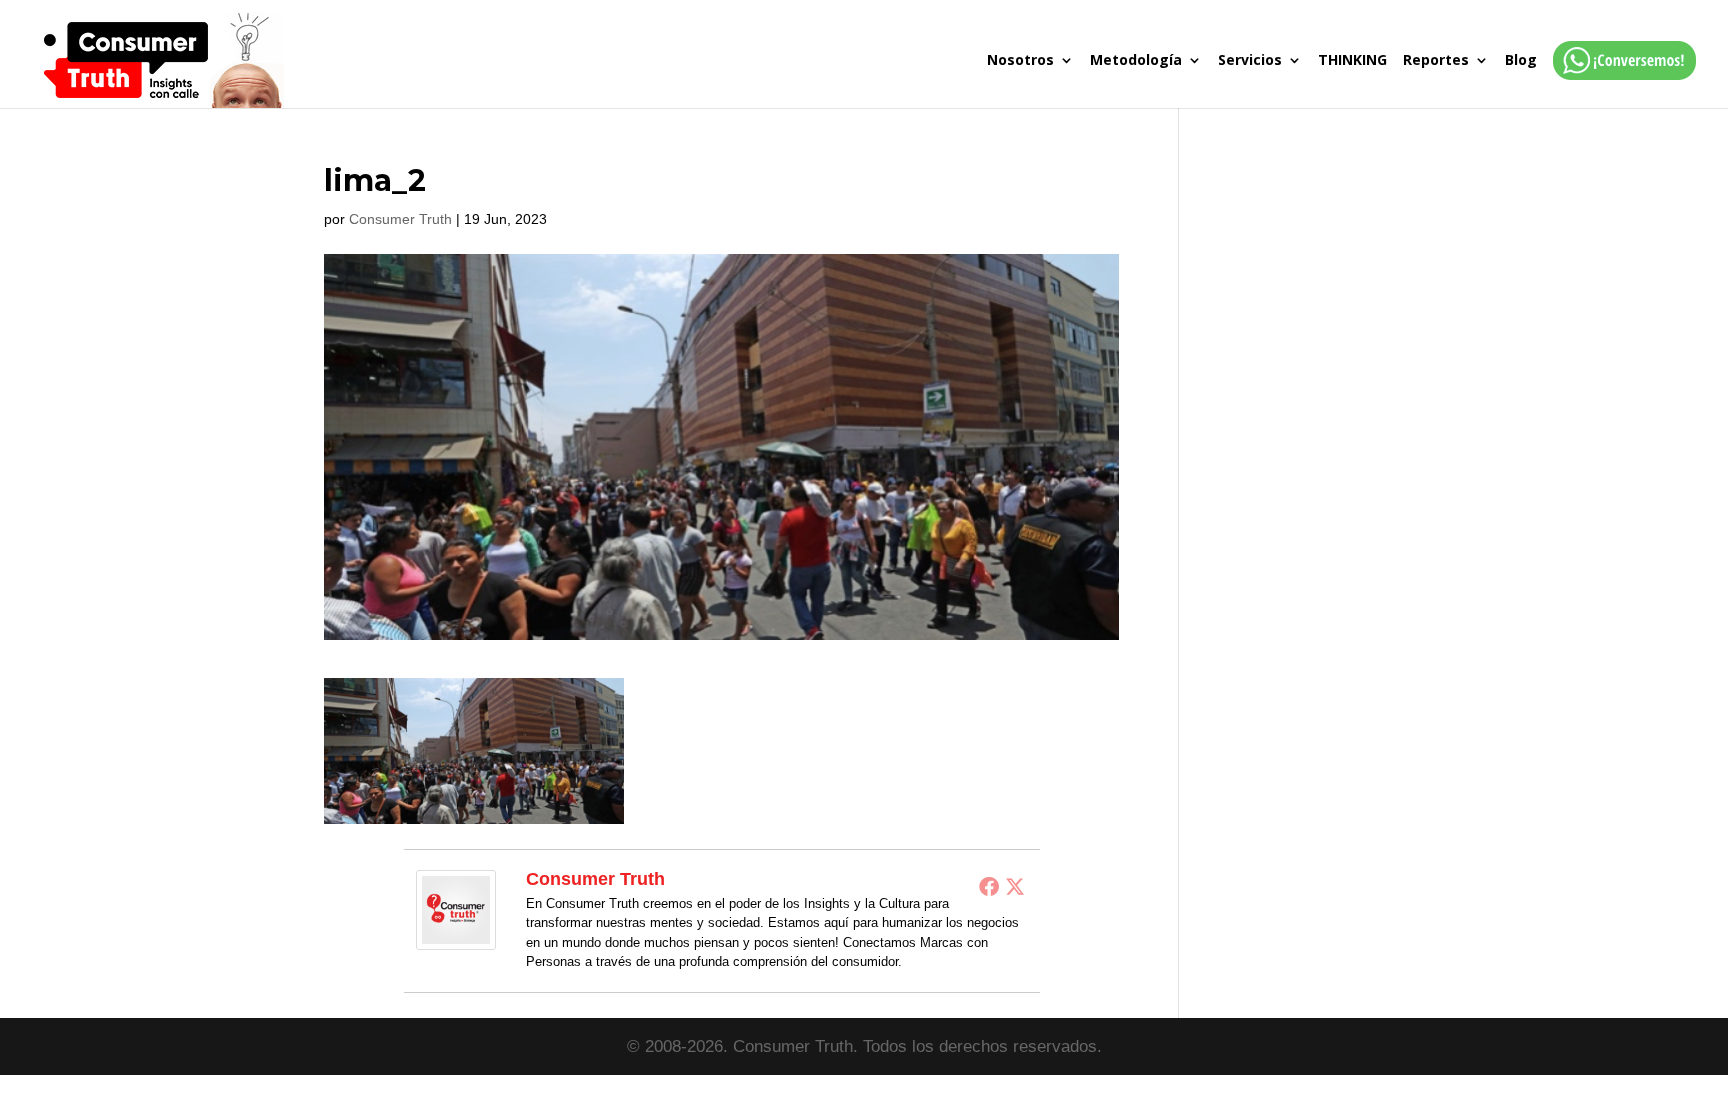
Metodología (1136, 61)
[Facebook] (989, 886)
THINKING (1352, 61)
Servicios (1250, 61)
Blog (1521, 61)
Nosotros (1020, 61)
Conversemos (1618, 80)
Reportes (1436, 61)
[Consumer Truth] (456, 935)
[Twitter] (1015, 886)
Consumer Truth (400, 219)
